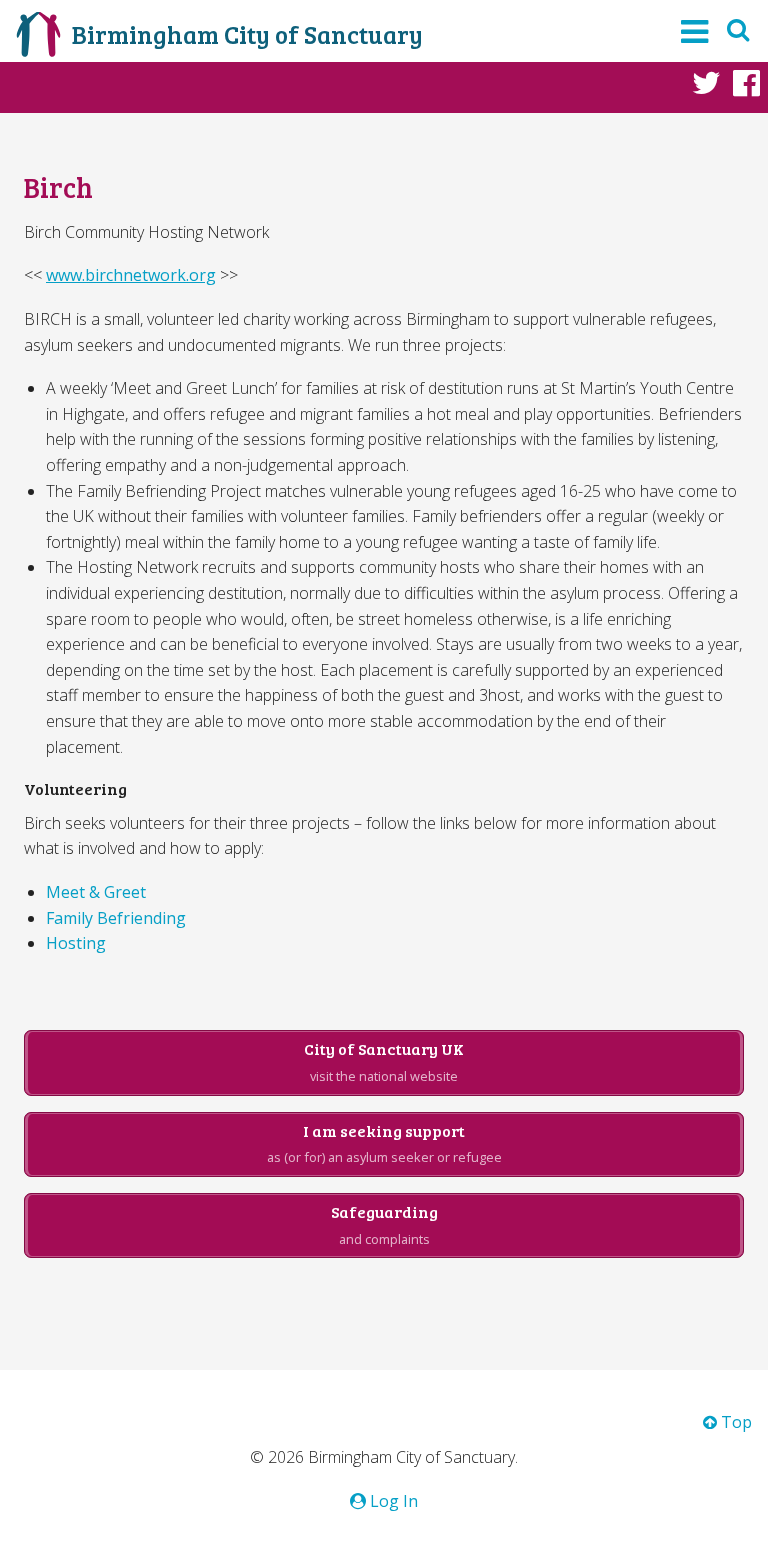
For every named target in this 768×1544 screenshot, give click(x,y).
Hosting (76, 943)
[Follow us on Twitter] (706, 82)
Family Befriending (116, 918)
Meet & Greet (96, 892)
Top (734, 1422)
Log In (392, 1501)
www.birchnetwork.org (131, 275)
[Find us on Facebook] (746, 82)
